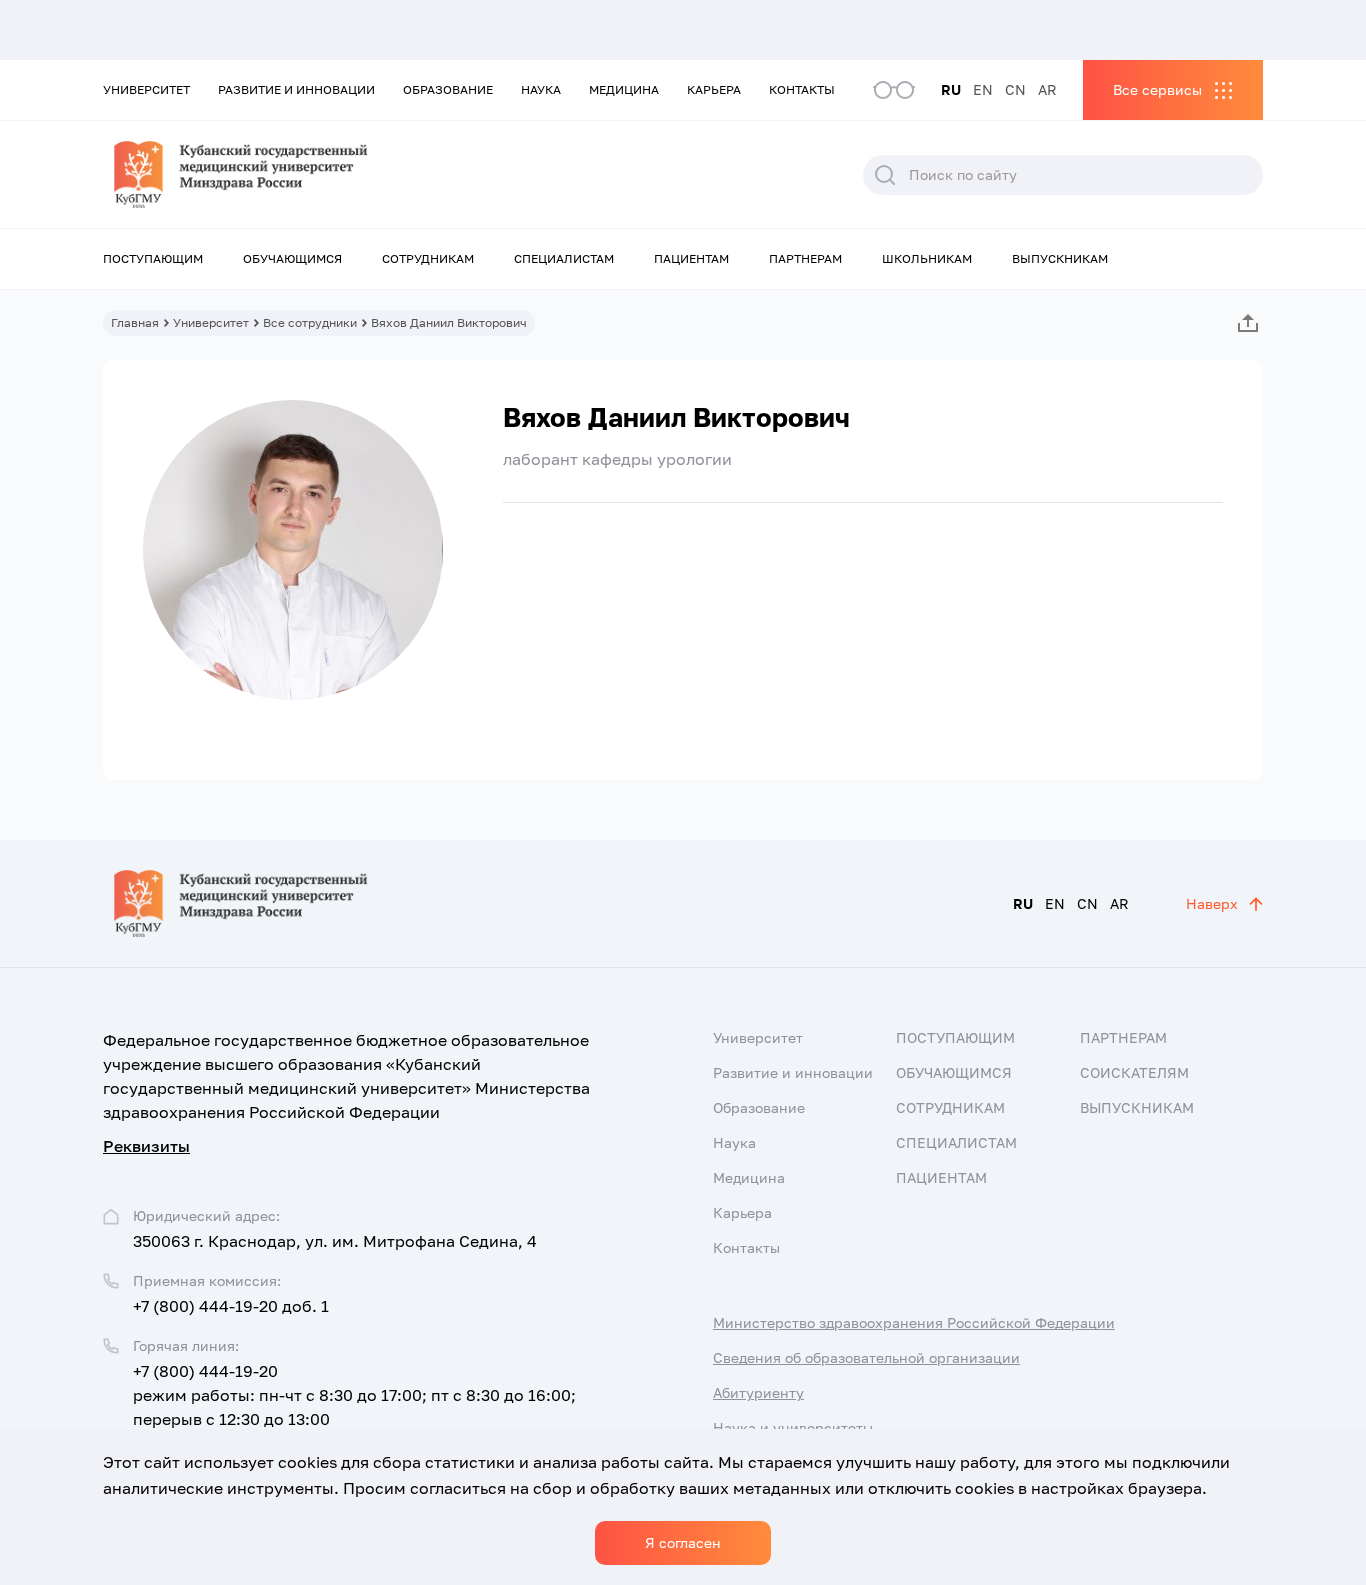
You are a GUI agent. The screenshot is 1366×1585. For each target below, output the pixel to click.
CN (1015, 89)
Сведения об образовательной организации (866, 1357)
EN (983, 89)
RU (951, 89)
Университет (146, 89)
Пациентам (691, 258)
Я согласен (683, 1542)
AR (1047, 89)
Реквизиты (146, 1146)
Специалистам (564, 258)
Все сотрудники (310, 322)
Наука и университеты (793, 1427)
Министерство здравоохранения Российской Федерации (914, 1322)
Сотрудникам (428, 258)
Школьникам (927, 258)
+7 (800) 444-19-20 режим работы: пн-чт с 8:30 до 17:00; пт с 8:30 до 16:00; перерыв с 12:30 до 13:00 (354, 1395)
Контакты (802, 89)
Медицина (624, 89)
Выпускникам (1060, 258)
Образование (448, 89)
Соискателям (1134, 1072)
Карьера (714, 89)
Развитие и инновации (296, 89)
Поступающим (153, 258)
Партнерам (805, 258)
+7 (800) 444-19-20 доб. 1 (231, 1306)
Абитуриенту (758, 1392)
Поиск (885, 175)
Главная (135, 322)
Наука (541, 89)
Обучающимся (292, 258)
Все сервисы (1157, 89)
